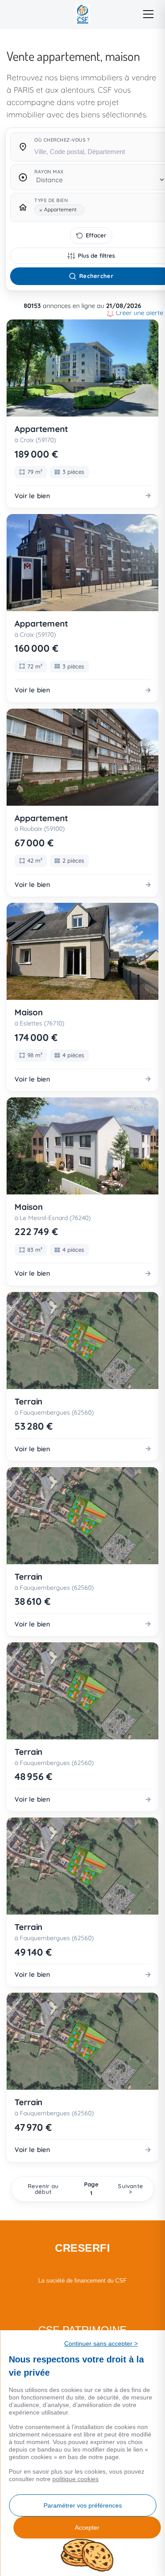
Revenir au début (43, 2189)
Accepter (87, 2527)
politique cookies (75, 2479)
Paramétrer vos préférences (83, 2505)
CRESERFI (82, 2248)
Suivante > (130, 2189)
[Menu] (148, 14)
